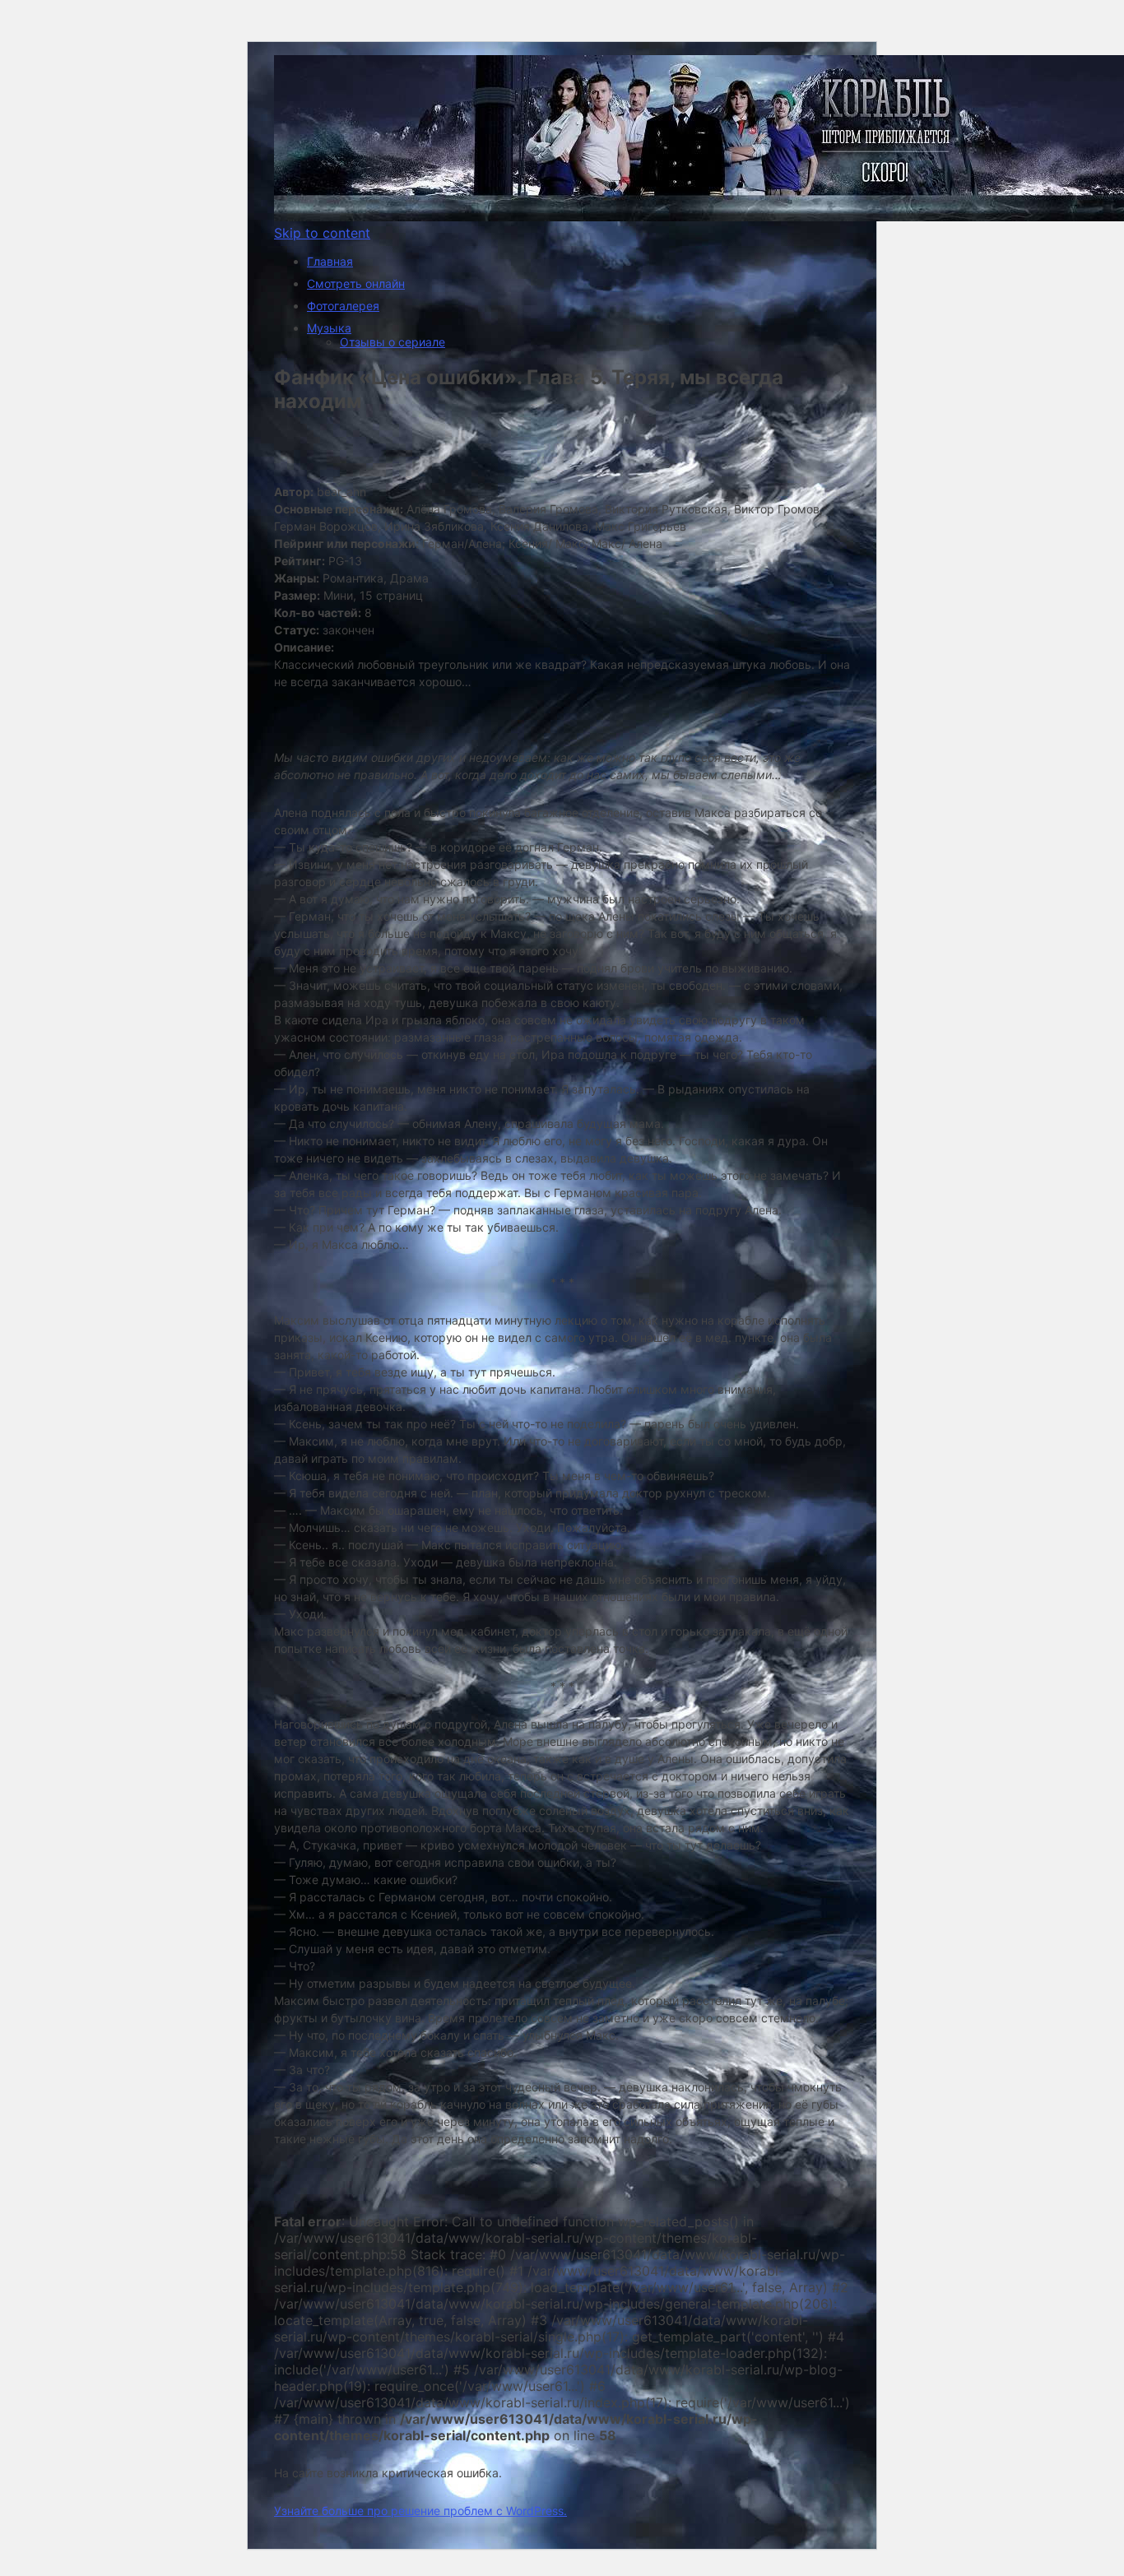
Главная (330, 261)
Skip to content (322, 233)
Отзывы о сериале (392, 342)
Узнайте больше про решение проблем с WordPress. (420, 2511)
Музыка (329, 328)
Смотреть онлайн (356, 283)
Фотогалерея (343, 306)
